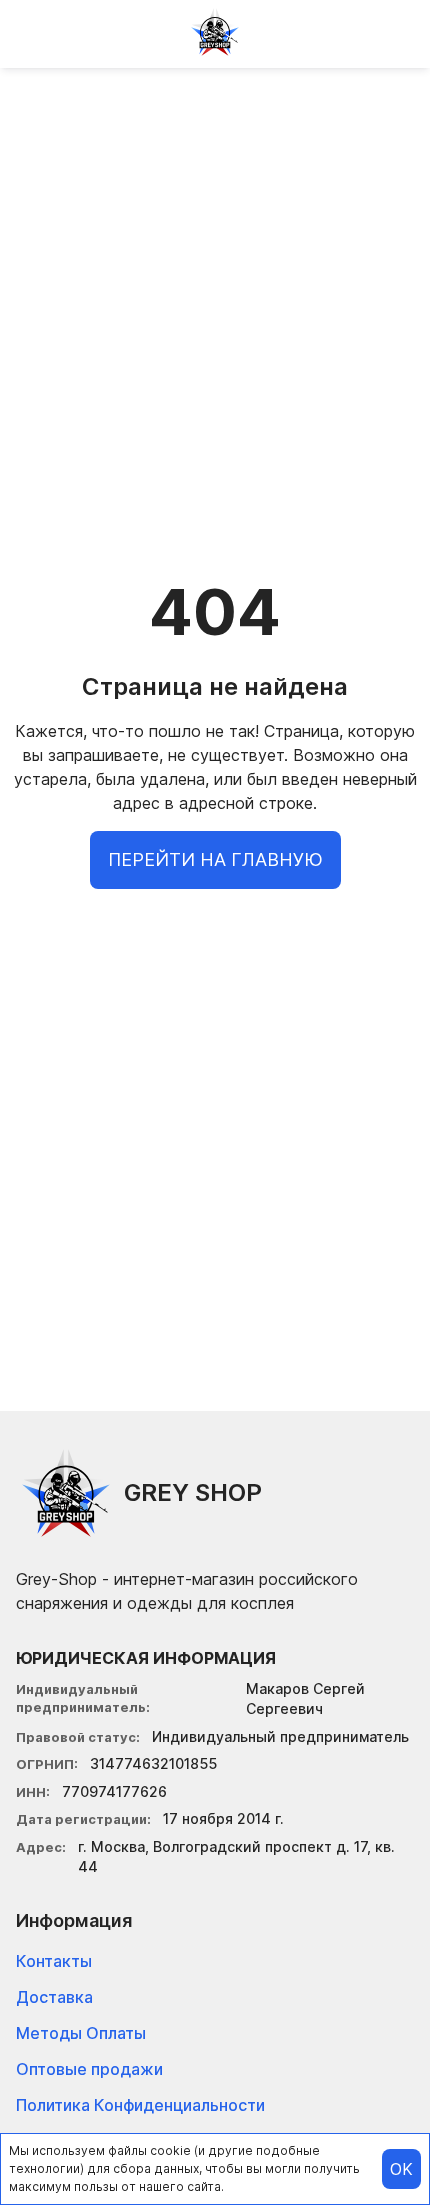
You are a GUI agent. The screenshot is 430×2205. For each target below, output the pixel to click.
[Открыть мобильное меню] (32, 32)
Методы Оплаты (81, 2033)
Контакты (54, 1961)
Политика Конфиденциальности (140, 2105)
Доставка (54, 1997)
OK (401, 2169)
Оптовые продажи (89, 2069)
